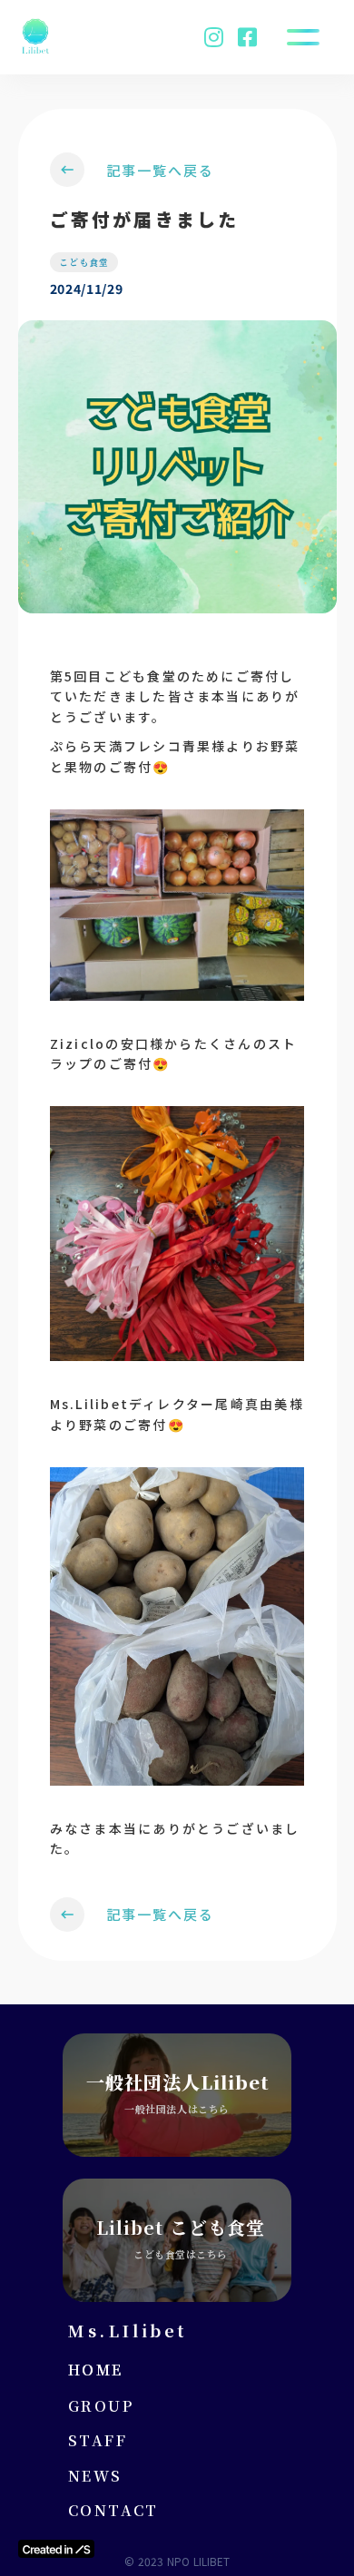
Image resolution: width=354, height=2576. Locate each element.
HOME (96, 2370)
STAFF (98, 2441)
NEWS (95, 2476)
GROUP (101, 2406)
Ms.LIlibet (128, 2330)
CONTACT (113, 2511)
